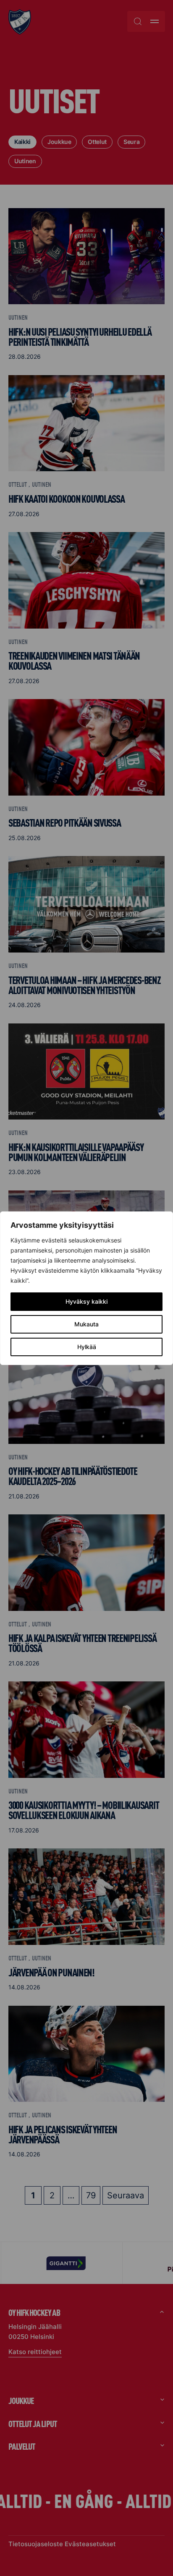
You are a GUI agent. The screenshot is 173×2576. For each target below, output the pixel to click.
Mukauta (86, 1324)
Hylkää (87, 1347)
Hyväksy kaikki (86, 1301)
